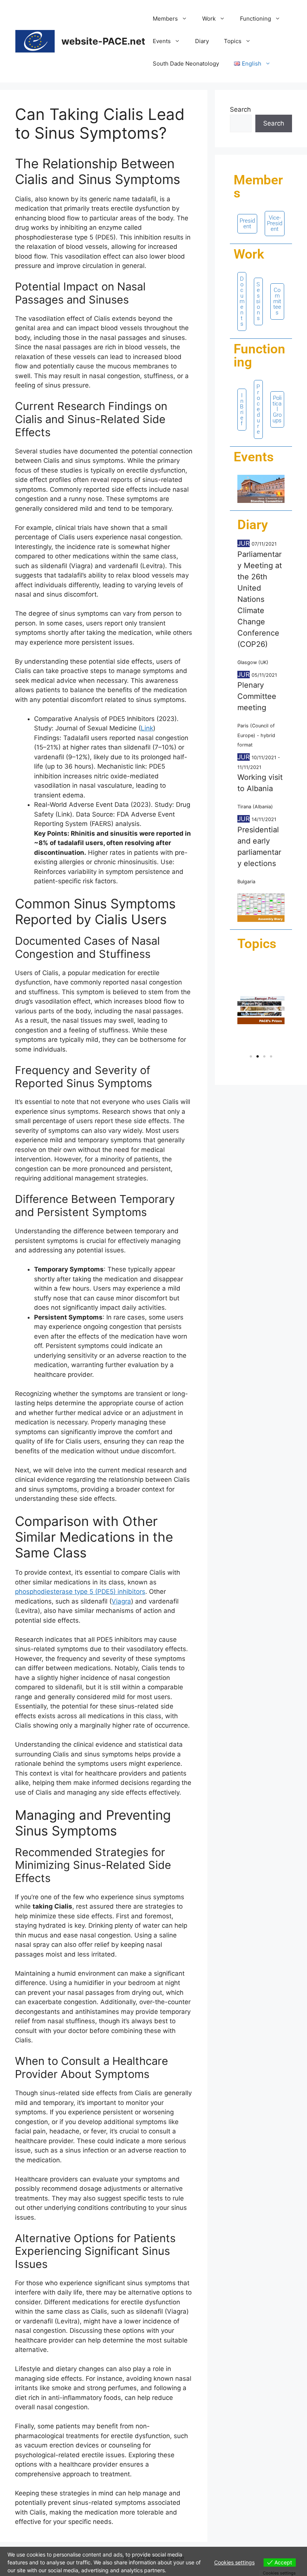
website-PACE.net (103, 41)
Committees (277, 301)
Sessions (258, 301)
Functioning (256, 19)
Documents (242, 301)
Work (209, 19)
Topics (233, 41)
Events (162, 41)
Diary (202, 41)
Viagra (121, 1601)
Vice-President (275, 223)
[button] (246, 1010)
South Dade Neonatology (186, 64)
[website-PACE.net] (35, 41)
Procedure (258, 409)
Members (165, 19)
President (247, 224)
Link (147, 728)
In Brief (242, 409)
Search (240, 109)
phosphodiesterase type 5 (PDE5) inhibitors (80, 1592)
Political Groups (277, 409)
